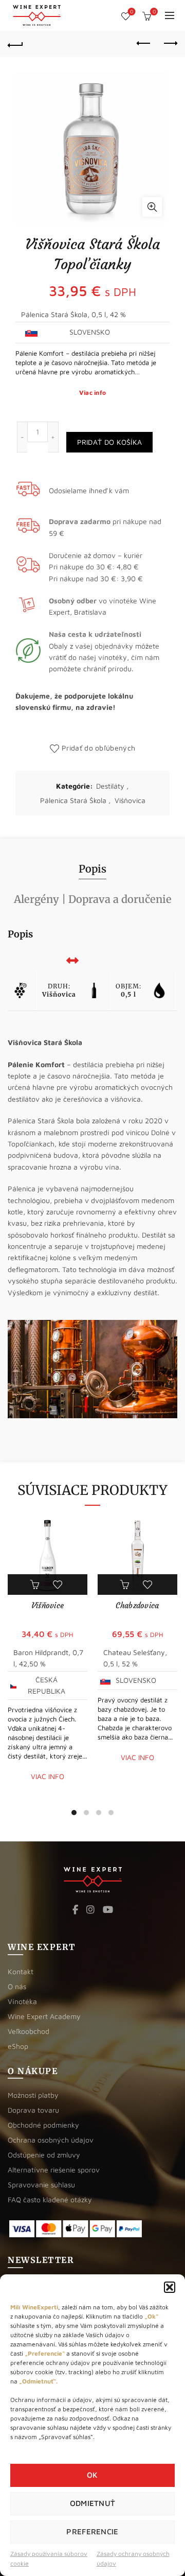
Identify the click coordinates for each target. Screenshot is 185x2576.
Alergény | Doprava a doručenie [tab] (93, 899)
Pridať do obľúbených (98, 748)
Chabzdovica (137, 1605)
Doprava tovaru (33, 2110)
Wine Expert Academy (44, 2016)
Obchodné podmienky (43, 2125)
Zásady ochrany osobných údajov (133, 2558)
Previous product (144, 44)
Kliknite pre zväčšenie (152, 207)
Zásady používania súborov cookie (49, 2558)
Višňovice (48, 1605)
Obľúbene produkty (132, 12)
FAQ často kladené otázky (50, 2199)
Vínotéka (22, 2001)
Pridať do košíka (110, 442)
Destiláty (110, 786)
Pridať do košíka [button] (36, 1585)
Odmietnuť (93, 2503)
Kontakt (21, 1971)
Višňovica (130, 800)
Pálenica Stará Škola (73, 800)
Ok (92, 2475)
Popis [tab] (92, 869)
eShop (18, 2046)
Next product (170, 44)
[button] (170, 2287)
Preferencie (92, 2531)
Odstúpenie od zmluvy (44, 2155)
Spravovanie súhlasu (41, 2185)
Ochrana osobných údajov (51, 2140)
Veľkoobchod (29, 2031)
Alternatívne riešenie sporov (54, 2170)
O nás (17, 1986)
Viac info (93, 393)
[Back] (15, 44)
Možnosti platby (33, 2095)
